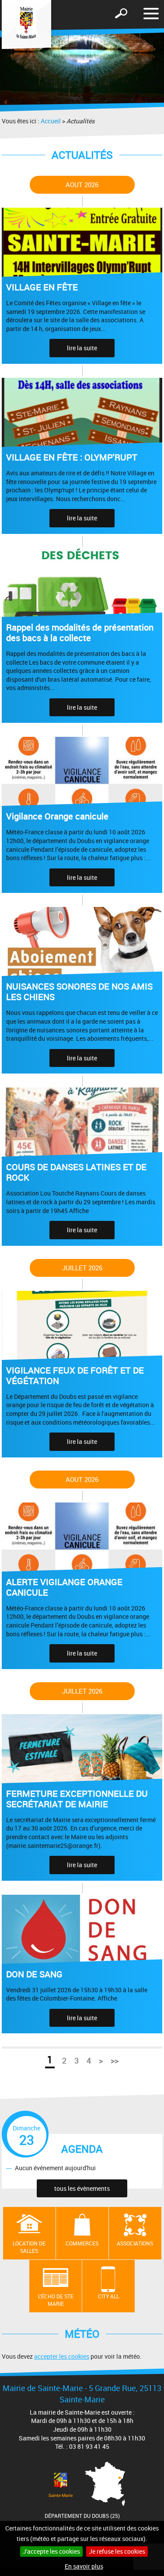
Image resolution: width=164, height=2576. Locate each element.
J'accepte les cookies (51, 2551)
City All (108, 2296)
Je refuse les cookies (117, 2551)
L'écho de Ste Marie (56, 2300)
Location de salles (29, 2247)
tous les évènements (82, 2188)
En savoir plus (84, 2566)
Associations (135, 2243)
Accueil (51, 121)
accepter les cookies (62, 2356)
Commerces (82, 2243)
